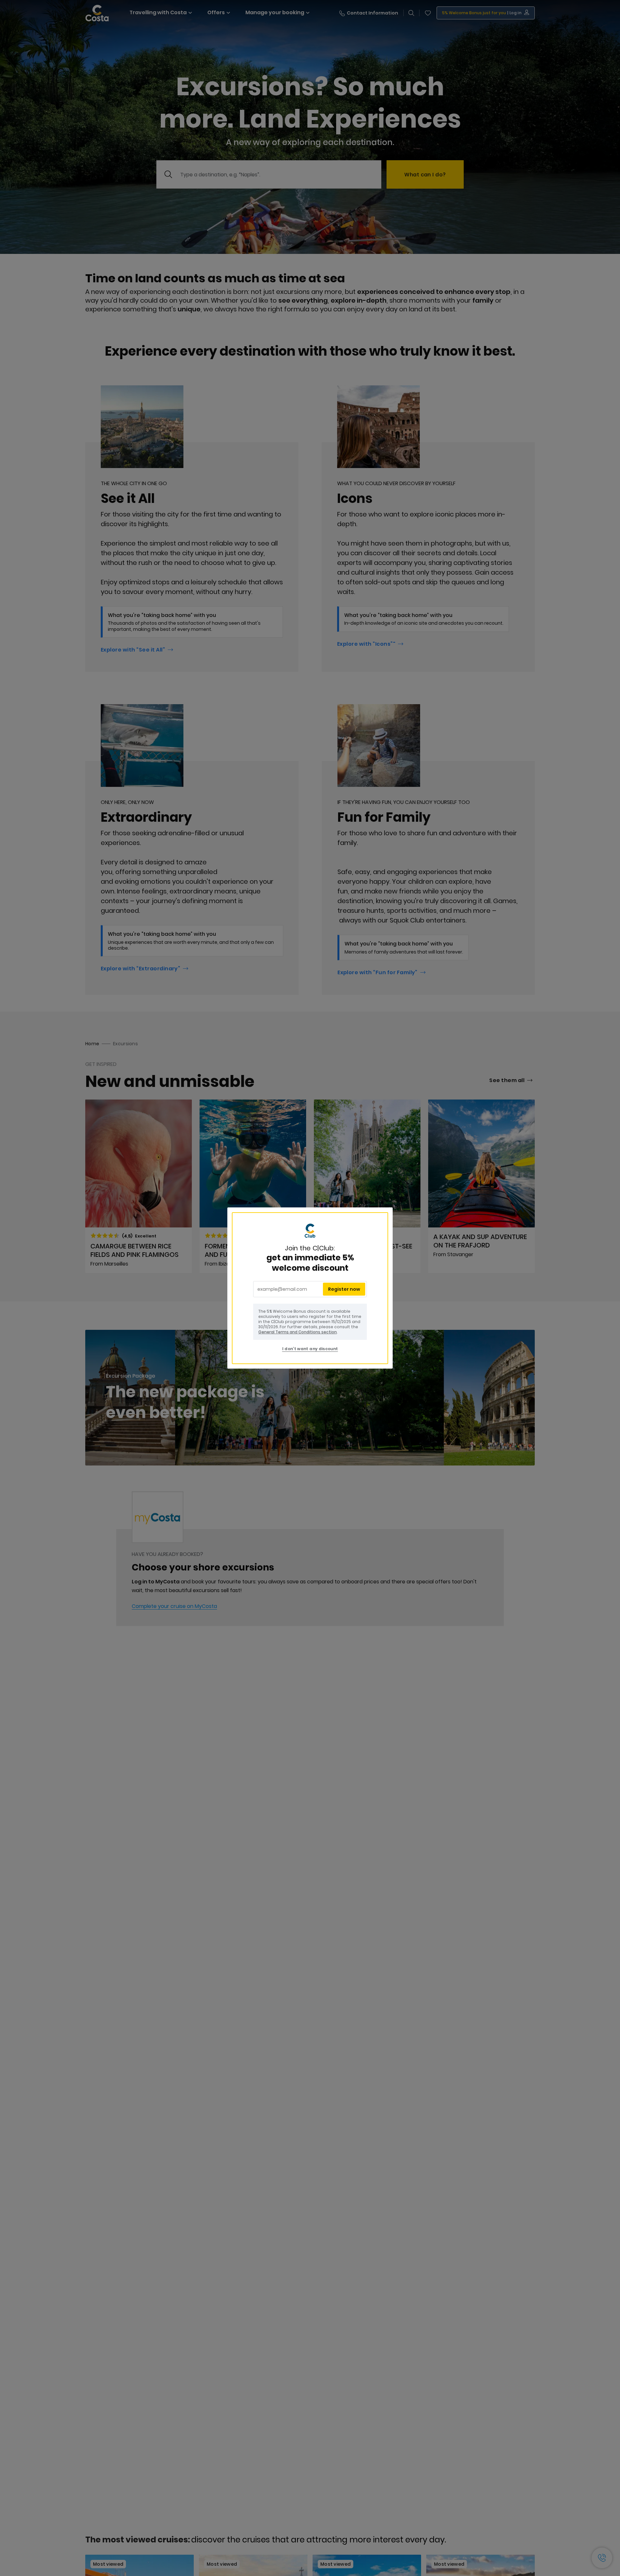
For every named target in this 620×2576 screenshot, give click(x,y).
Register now (344, 1289)
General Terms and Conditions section (298, 1332)
